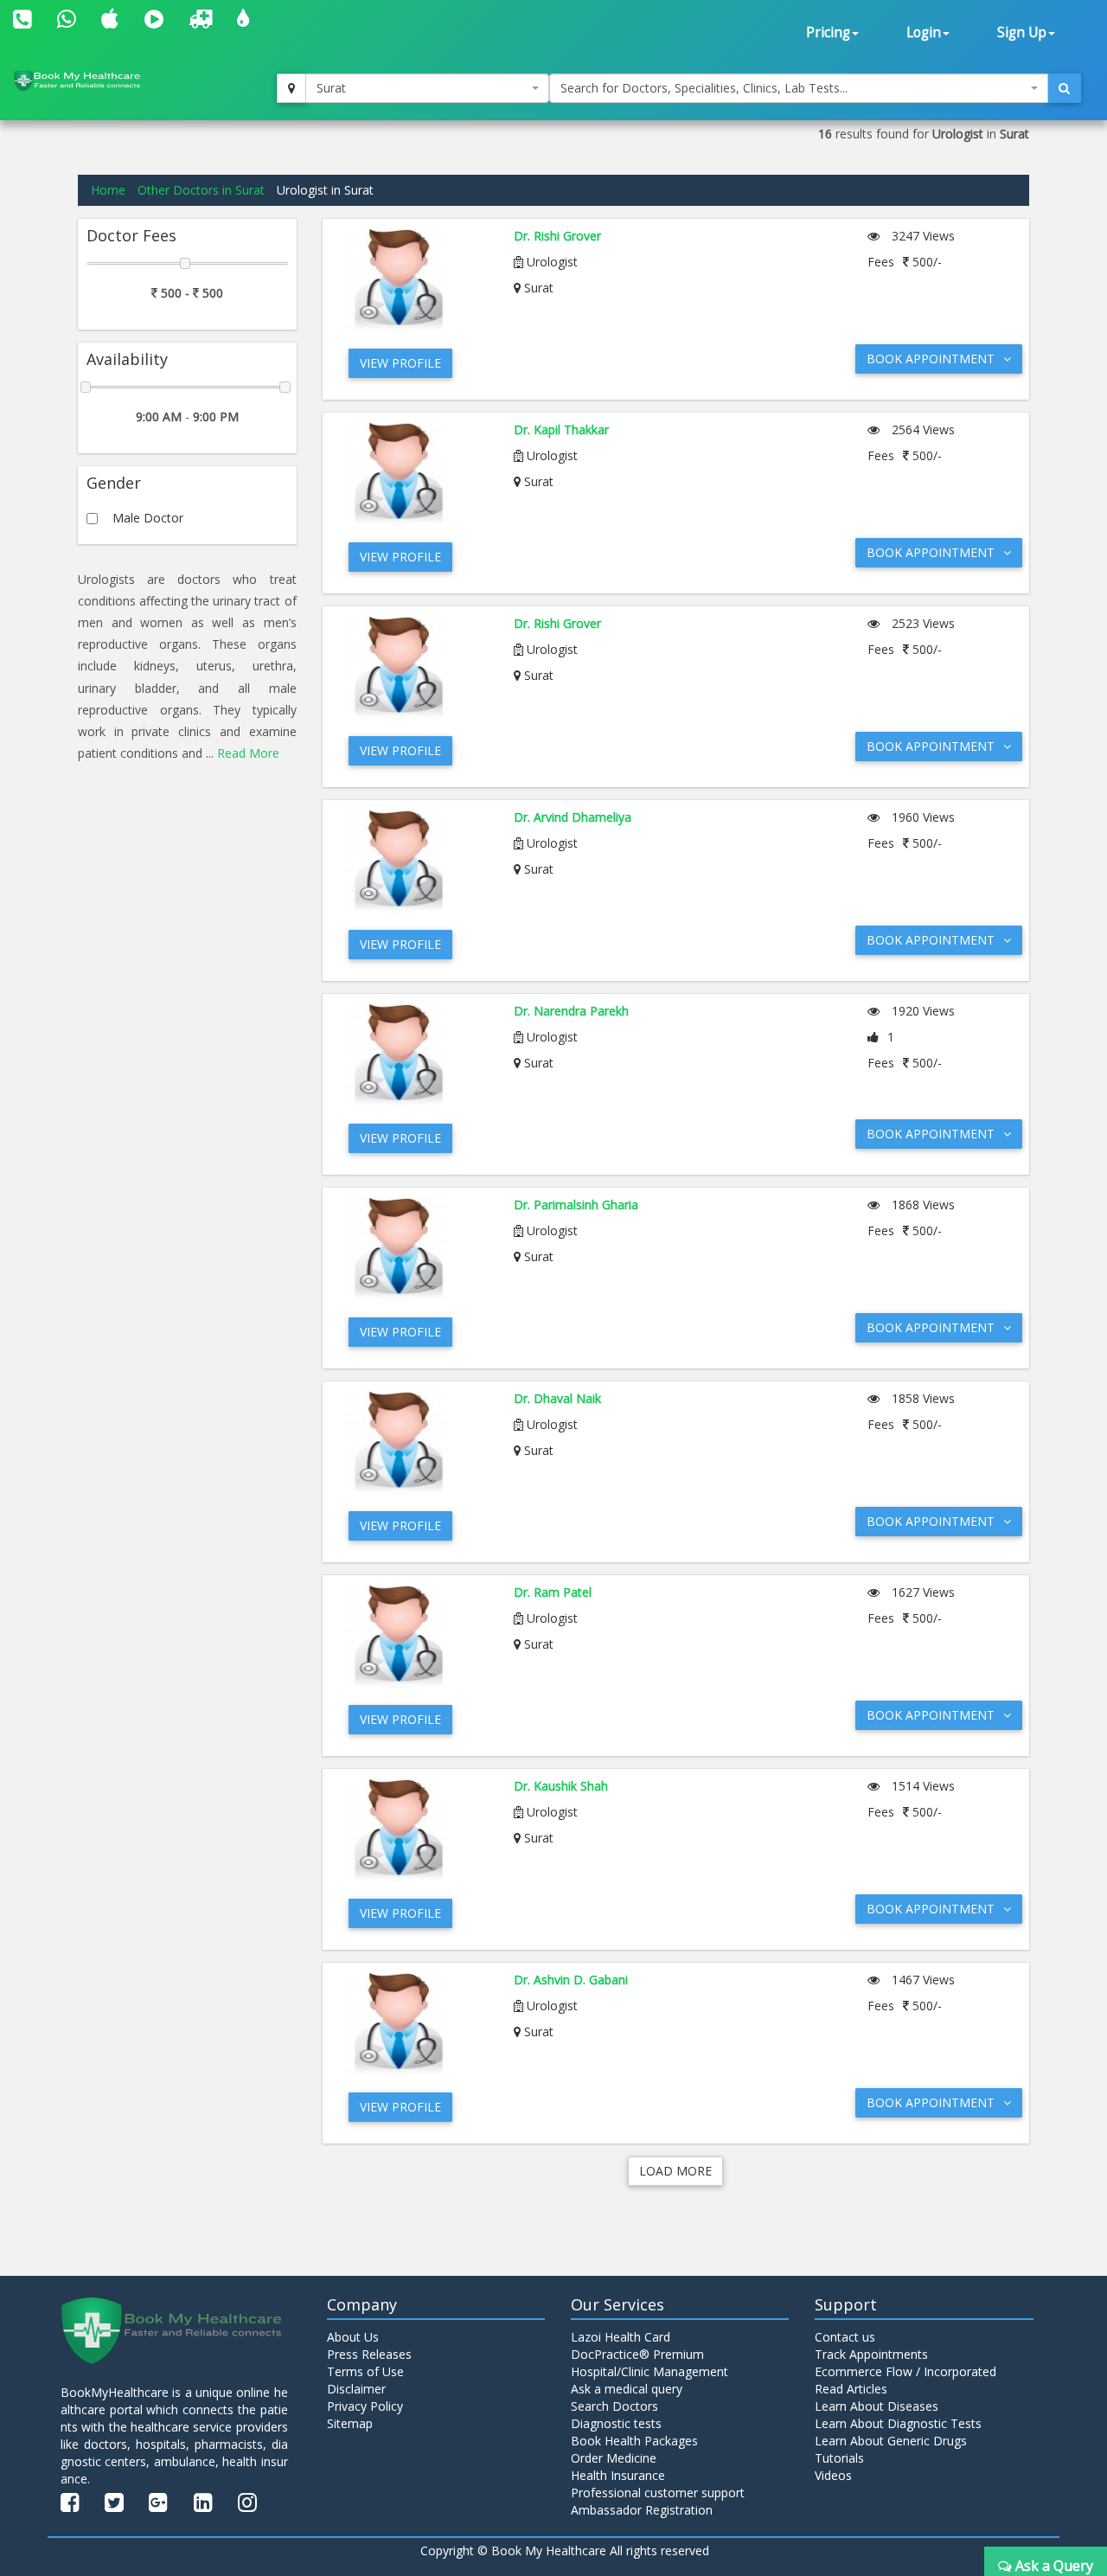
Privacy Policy (365, 2406)
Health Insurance (618, 2475)
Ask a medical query (627, 2389)
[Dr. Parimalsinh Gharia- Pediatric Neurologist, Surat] (416, 1248)
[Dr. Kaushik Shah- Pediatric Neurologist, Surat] (416, 1829)
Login (924, 32)
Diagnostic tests (616, 2423)
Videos (833, 2475)
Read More (248, 753)
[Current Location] (291, 88)
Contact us (845, 2337)
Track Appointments (871, 2354)
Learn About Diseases (877, 2406)
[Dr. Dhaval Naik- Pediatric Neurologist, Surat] (416, 1442)
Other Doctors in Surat (201, 190)
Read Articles (851, 2389)
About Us (353, 2337)
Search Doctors (614, 2406)
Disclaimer (356, 2389)
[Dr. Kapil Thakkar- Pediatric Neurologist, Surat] (416, 473)
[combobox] (427, 88)
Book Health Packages (634, 2441)
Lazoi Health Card (621, 2337)
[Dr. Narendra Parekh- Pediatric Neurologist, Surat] (416, 1054)
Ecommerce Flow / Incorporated (905, 2371)
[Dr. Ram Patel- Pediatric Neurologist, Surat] (416, 1636)
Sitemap (350, 2423)
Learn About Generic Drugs (891, 2441)
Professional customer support (658, 2493)
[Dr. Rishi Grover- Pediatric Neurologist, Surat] (416, 279)
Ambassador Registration (642, 2510)
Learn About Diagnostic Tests (898, 2423)
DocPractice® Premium (637, 2354)
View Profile (400, 363)
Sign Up (1022, 32)
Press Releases (369, 2354)
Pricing (828, 32)
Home (108, 190)
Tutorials (839, 2458)
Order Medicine (614, 2458)
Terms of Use (365, 2371)
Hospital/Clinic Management (649, 2371)
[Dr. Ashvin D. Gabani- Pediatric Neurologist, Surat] (416, 2023)
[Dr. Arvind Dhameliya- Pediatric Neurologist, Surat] (416, 861)
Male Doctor (148, 518)
